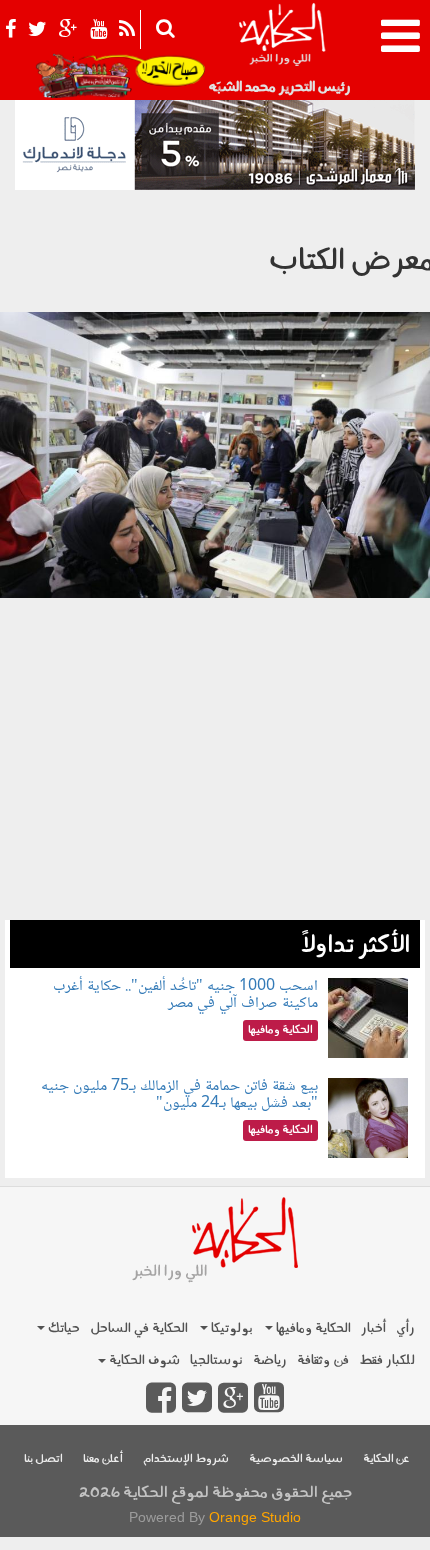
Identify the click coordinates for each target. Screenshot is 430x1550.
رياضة (270, 1360)
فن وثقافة (323, 1360)
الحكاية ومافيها (312, 1328)
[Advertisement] (215, 791)
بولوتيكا (230, 1328)
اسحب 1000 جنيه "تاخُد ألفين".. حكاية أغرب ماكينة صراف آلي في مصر (185, 995)
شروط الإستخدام (186, 1459)
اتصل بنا (43, 1459)
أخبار (373, 1328)
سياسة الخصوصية (296, 1459)
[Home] (281, 50)
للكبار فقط (387, 1360)
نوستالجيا (216, 1360)
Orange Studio (255, 1517)
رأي (405, 1328)
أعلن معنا (103, 1459)
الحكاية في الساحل (139, 1328)
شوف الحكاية (143, 1360)
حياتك (62, 1328)
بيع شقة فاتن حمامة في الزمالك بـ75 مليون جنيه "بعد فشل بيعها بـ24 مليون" (179, 1095)
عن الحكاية (386, 1459)
